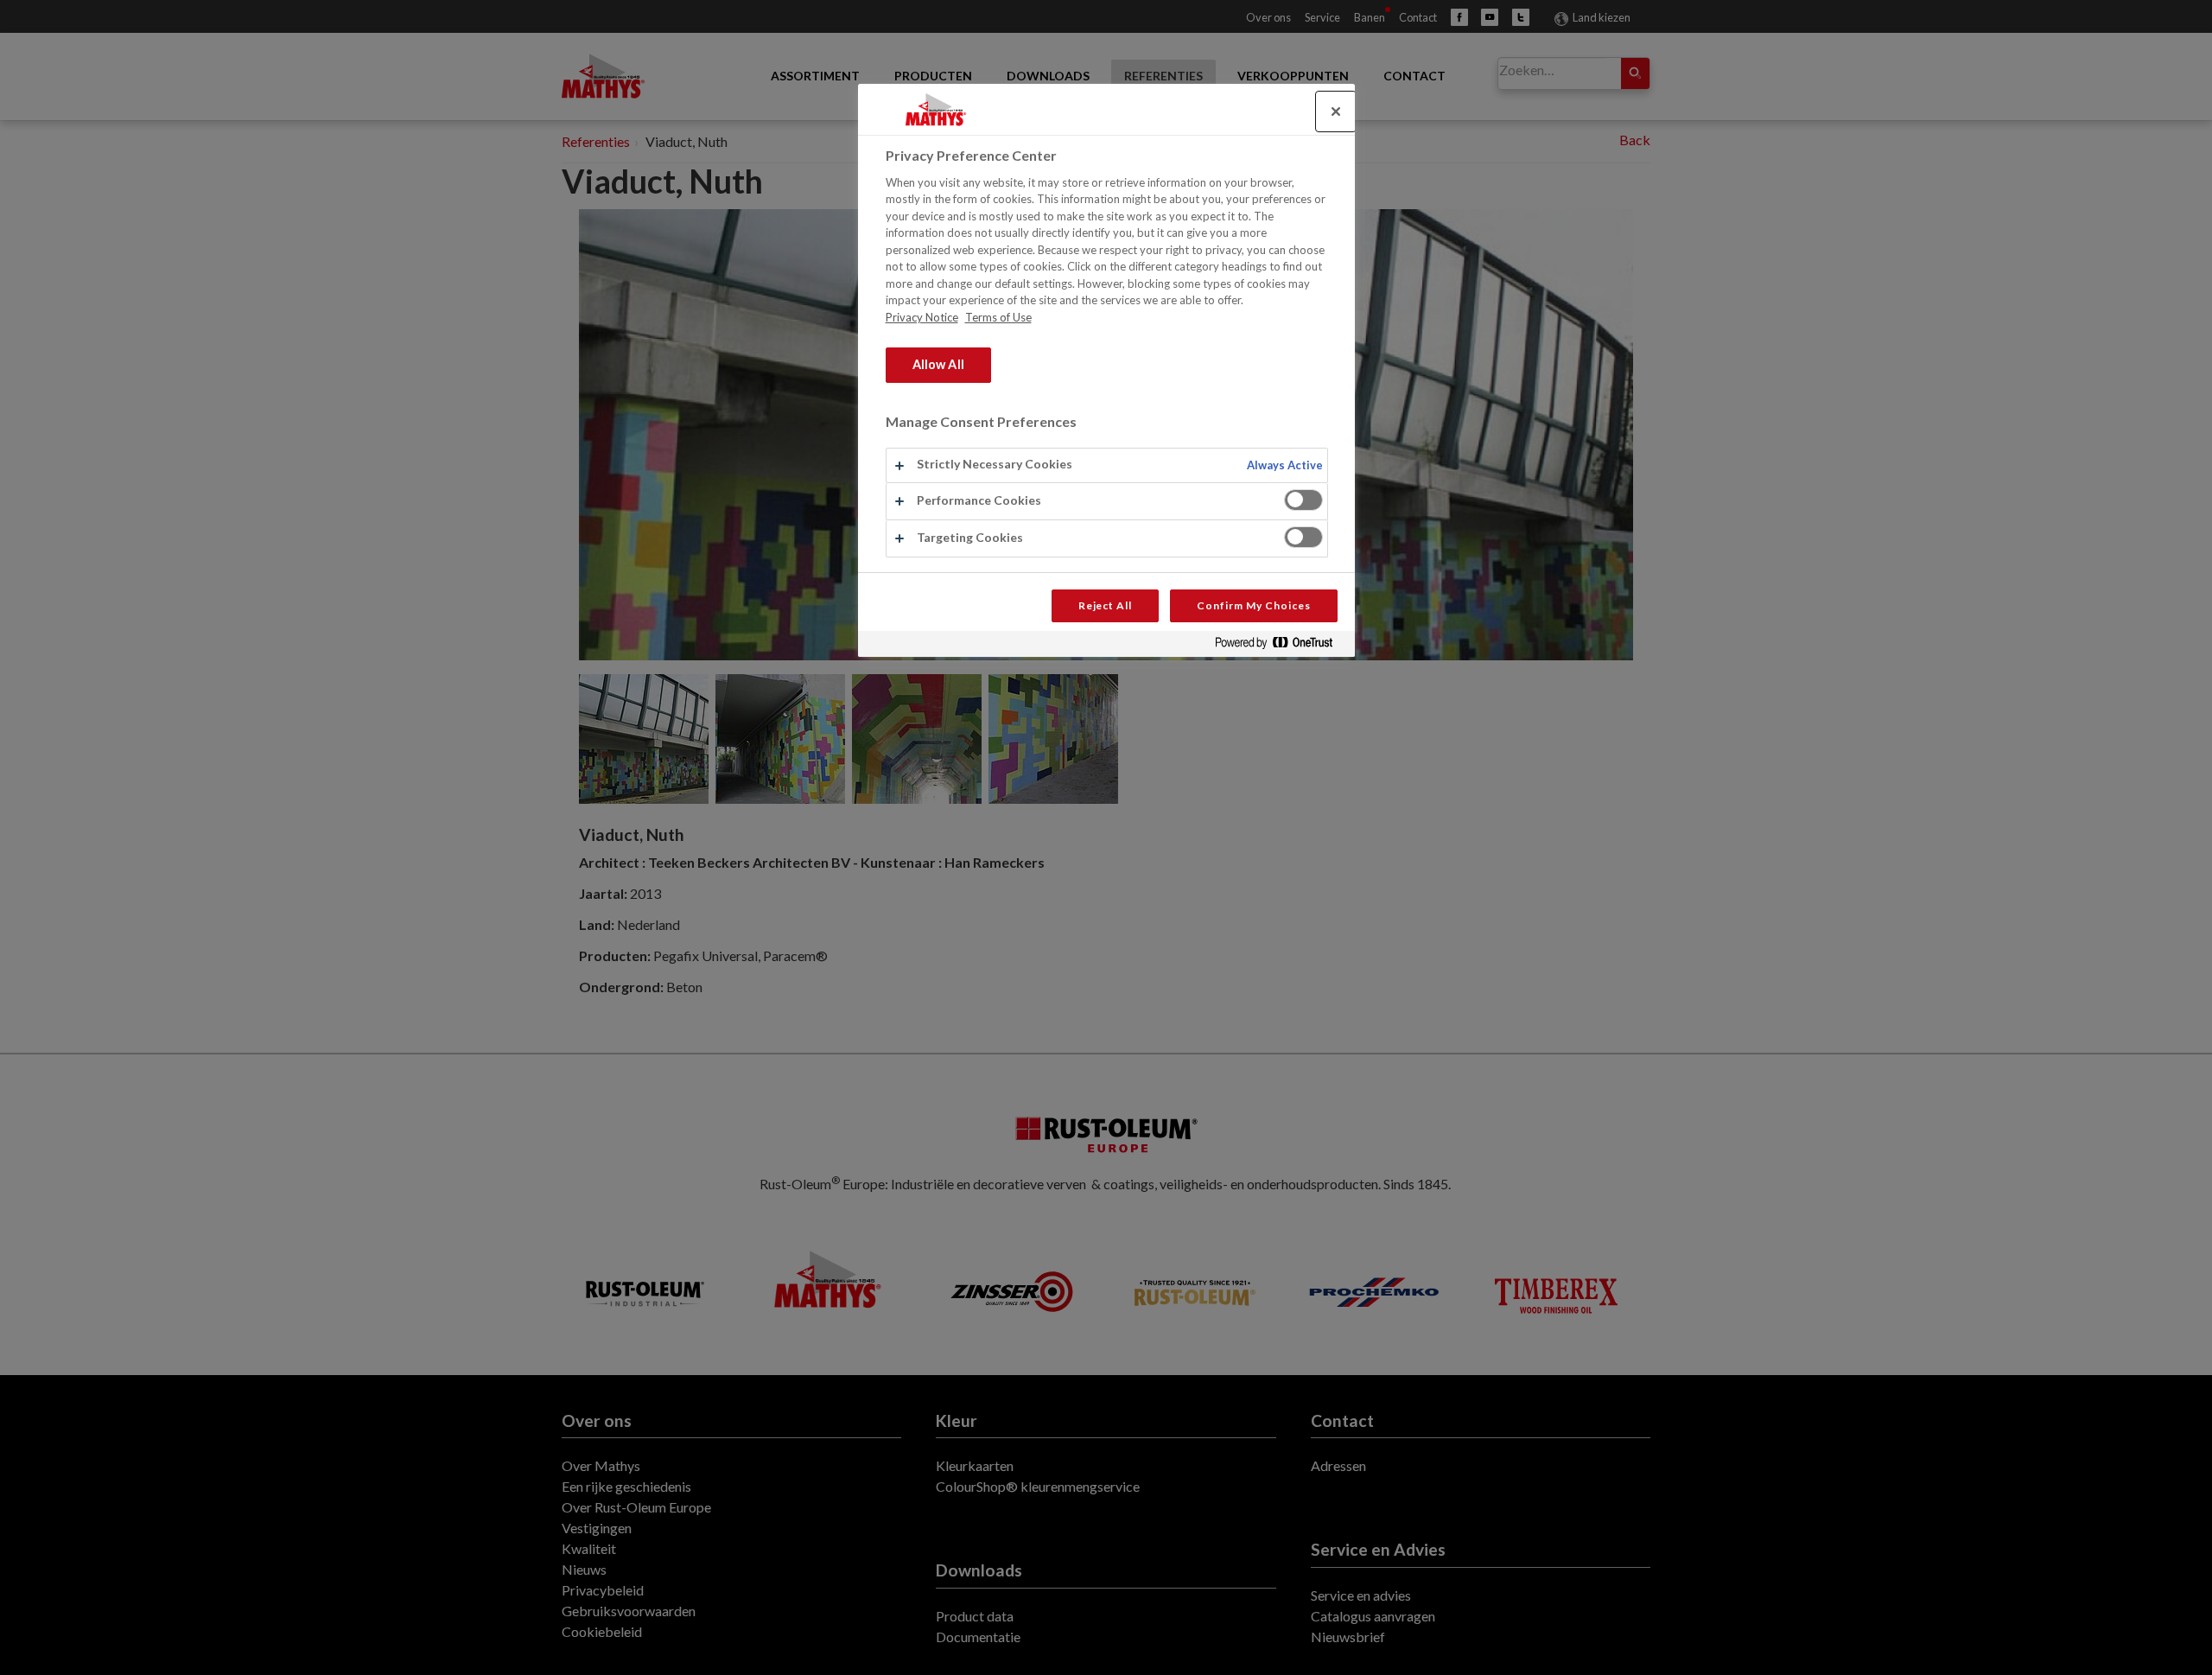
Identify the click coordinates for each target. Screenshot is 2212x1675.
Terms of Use (998, 317)
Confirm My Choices (1253, 605)
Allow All (938, 364)
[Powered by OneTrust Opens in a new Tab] (1281, 646)
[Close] (1336, 111)
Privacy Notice (922, 317)
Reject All (1106, 605)
